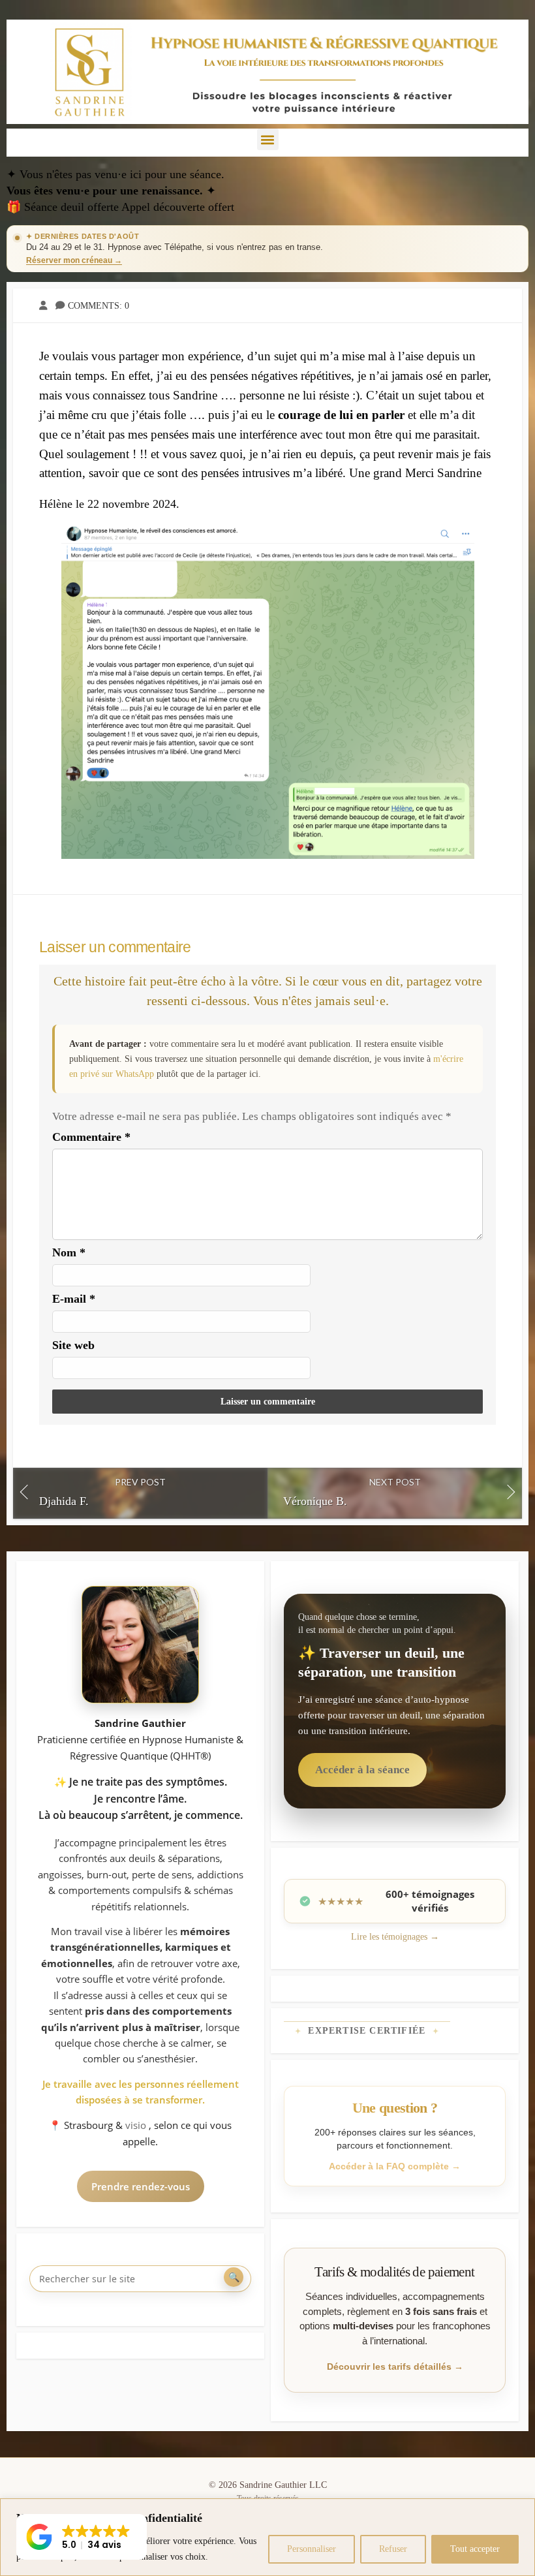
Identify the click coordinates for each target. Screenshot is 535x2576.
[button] (268, 139)
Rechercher (234, 2277)
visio (137, 2125)
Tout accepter (475, 2549)
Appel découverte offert (178, 207)
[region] (267, 2537)
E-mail (74, 1299)
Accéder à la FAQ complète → (395, 2166)
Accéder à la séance (362, 1770)
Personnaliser (312, 2549)
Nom (69, 1252)
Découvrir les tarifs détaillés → (395, 2367)
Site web (73, 1345)
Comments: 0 (99, 305)
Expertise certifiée (367, 2031)
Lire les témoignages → (395, 1937)
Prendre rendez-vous (141, 2186)
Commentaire (91, 1137)
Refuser (393, 2549)
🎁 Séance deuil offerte (64, 207)
